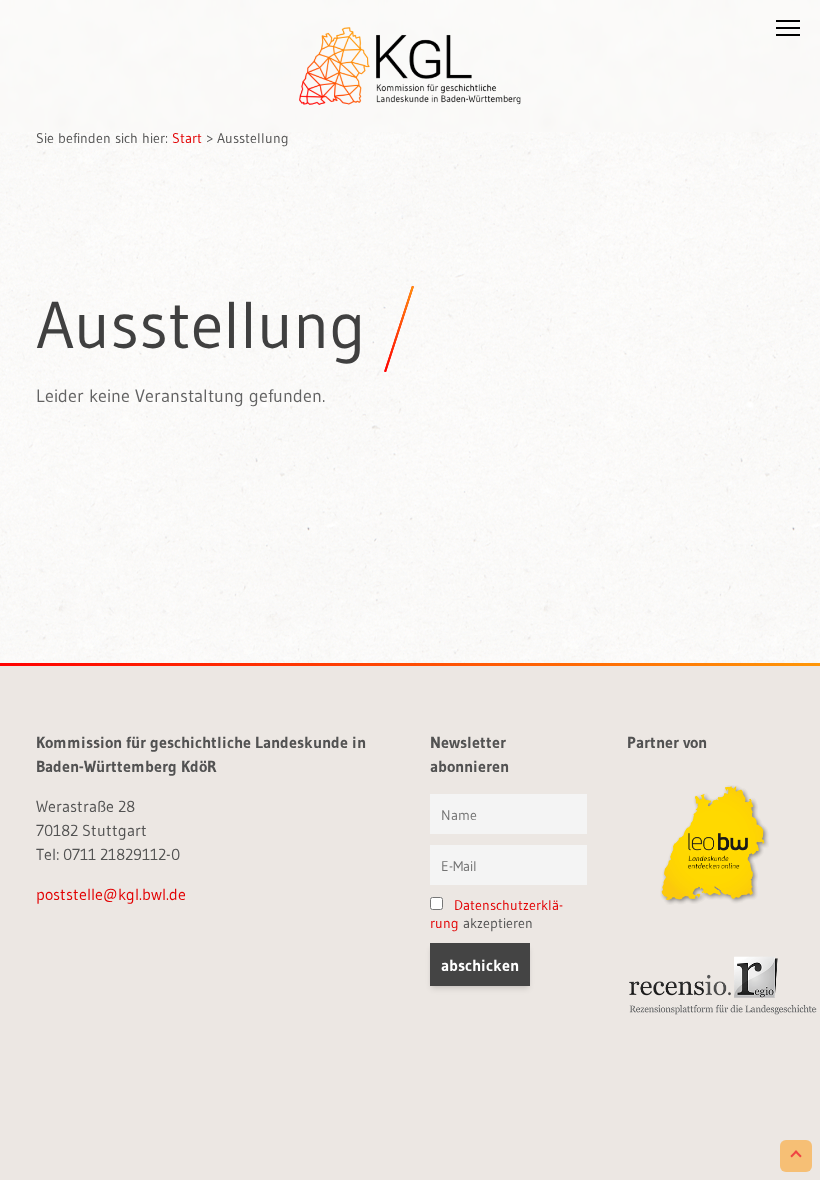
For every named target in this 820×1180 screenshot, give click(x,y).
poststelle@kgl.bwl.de (111, 894)
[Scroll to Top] (796, 1156)
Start (187, 138)
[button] (788, 32)
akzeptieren (496, 914)
